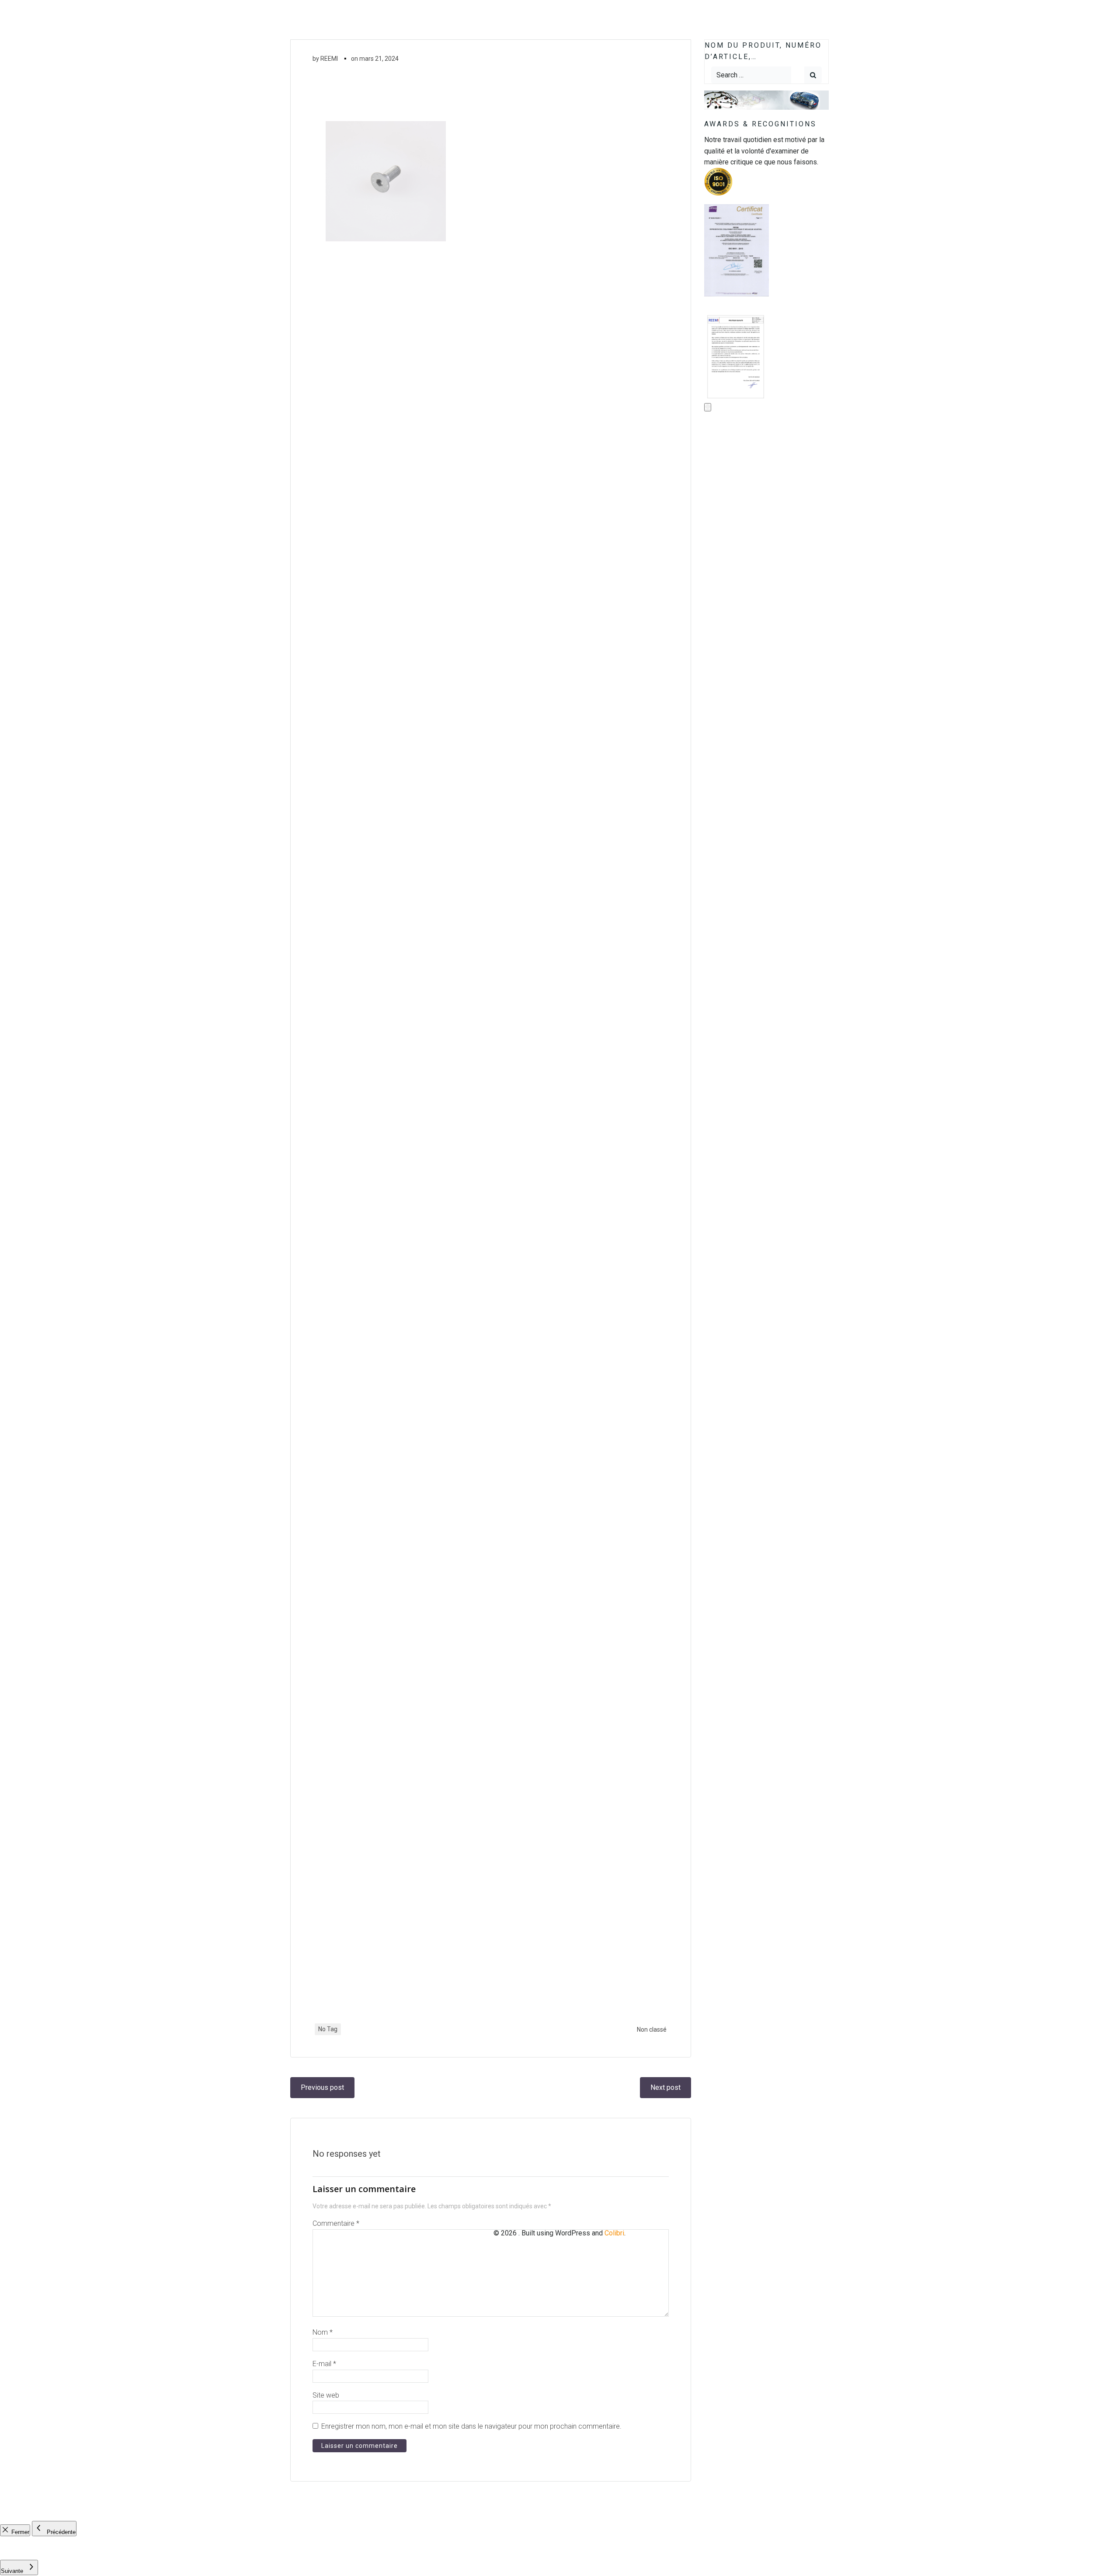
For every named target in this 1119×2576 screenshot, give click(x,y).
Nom (323, 2332)
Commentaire (336, 2223)
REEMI (329, 59)
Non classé (652, 2029)
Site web (326, 2395)
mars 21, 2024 (379, 59)
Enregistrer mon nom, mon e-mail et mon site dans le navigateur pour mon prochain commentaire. (471, 2426)
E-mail (324, 2364)
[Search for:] (751, 75)
